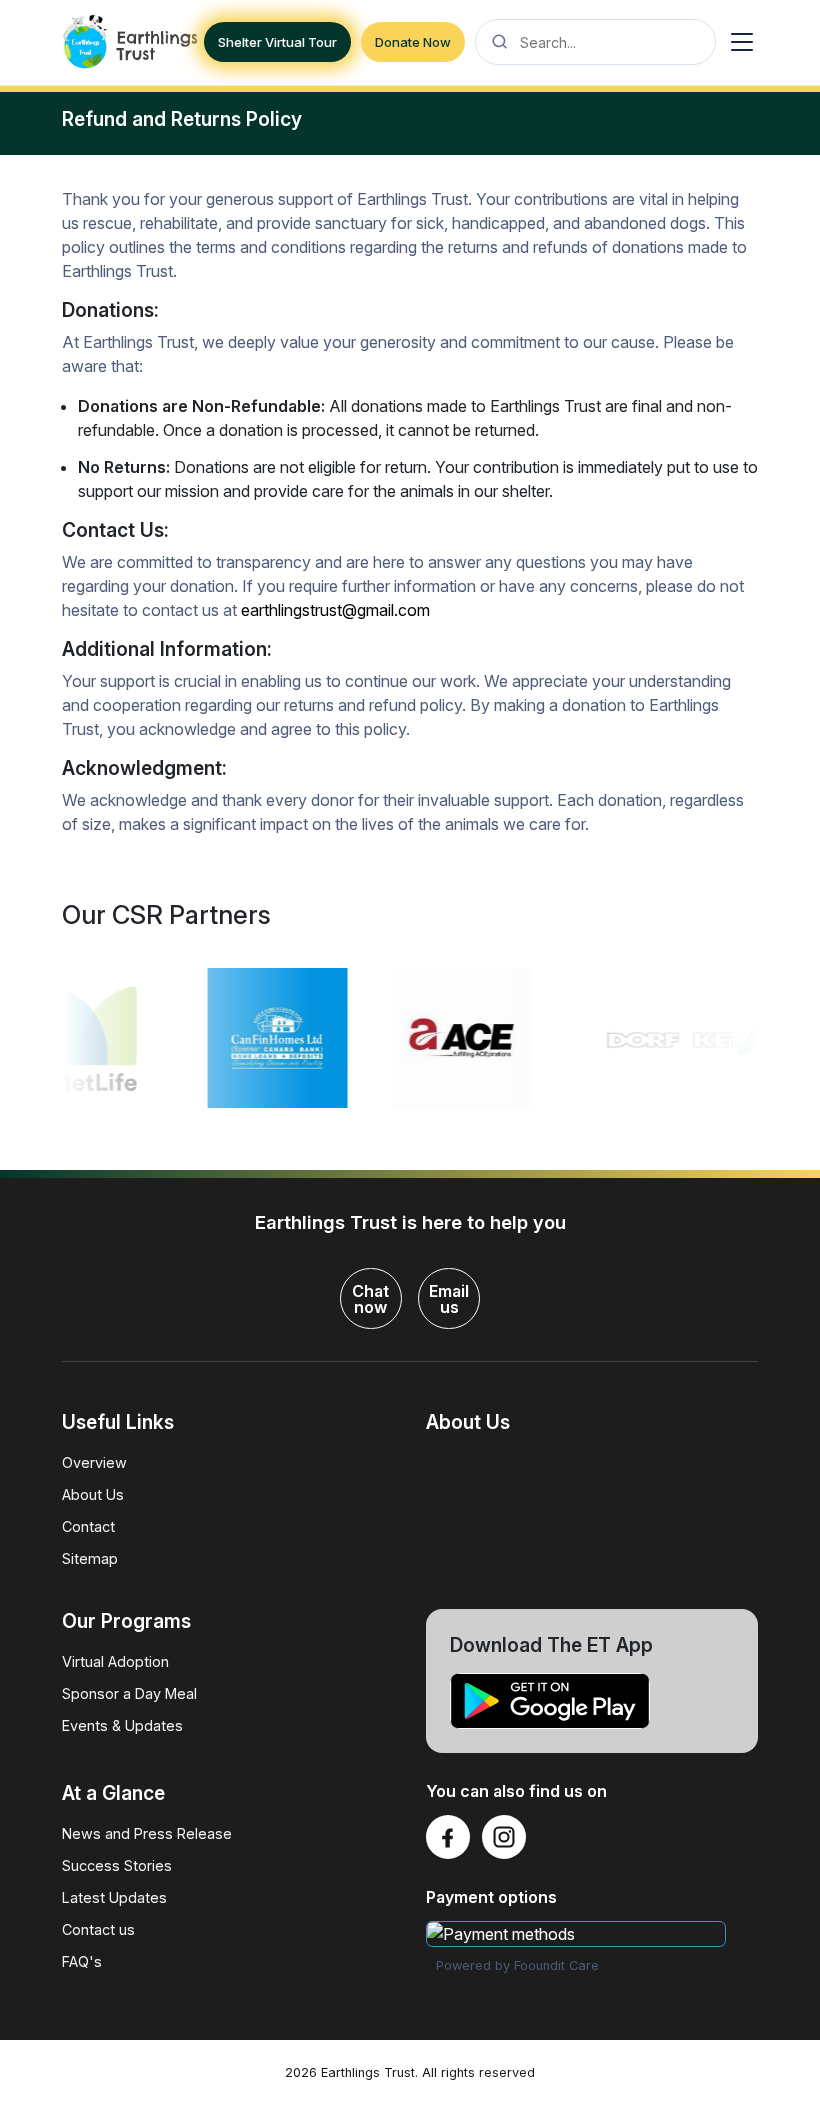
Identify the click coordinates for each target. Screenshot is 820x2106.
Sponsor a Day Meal (129, 1693)
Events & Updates (122, 1725)
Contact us (98, 1929)
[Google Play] (592, 1701)
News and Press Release (147, 1833)
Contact (88, 1526)
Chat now (370, 1299)
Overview (94, 1462)
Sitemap (90, 1558)
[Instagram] (504, 1837)
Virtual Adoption (115, 1661)
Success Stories (117, 1865)
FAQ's (82, 1961)
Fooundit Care (556, 1965)
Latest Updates (114, 1897)
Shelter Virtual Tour (277, 42)
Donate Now (413, 42)
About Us (93, 1494)
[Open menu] (742, 42)
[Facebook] (448, 1837)
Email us (449, 1299)
